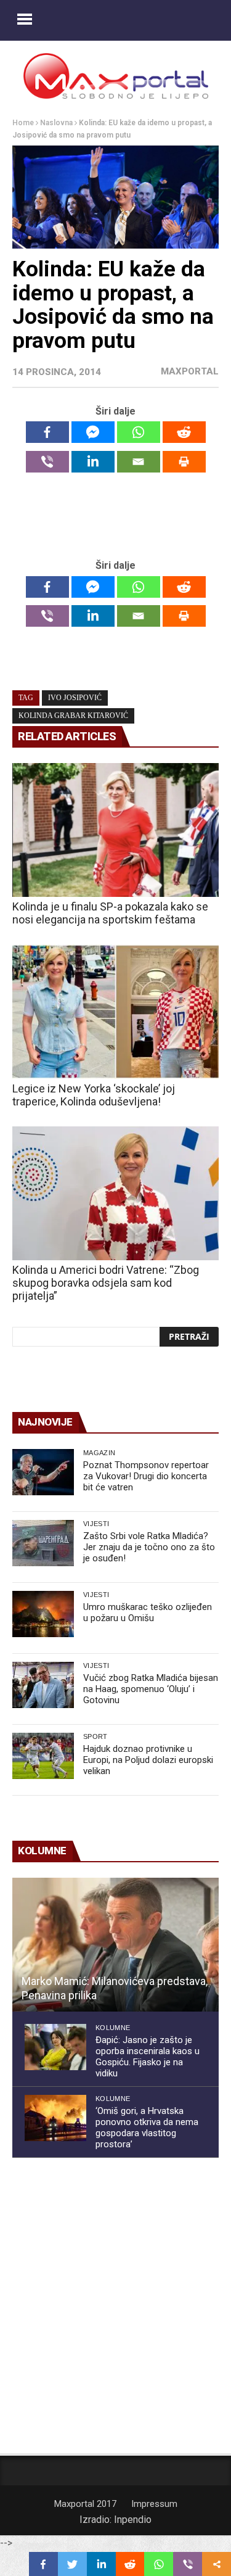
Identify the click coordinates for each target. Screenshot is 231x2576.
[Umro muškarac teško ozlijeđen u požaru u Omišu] (43, 1614)
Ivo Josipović (75, 698)
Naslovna (56, 123)
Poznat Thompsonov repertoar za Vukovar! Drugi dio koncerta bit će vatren (146, 1476)
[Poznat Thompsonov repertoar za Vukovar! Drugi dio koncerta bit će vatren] (43, 1472)
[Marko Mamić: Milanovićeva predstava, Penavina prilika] (115, 1945)
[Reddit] (184, 432)
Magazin (99, 1453)
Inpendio (133, 2520)
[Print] (184, 462)
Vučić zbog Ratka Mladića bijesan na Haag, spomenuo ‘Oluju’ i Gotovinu (151, 1689)
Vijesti (96, 1524)
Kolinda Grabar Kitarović (73, 716)
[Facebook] (47, 432)
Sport (95, 1736)
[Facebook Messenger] (93, 432)
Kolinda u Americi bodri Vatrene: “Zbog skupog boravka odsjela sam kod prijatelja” (106, 1283)
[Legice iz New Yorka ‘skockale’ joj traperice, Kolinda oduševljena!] (115, 1012)
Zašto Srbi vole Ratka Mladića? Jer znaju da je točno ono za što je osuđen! (149, 1547)
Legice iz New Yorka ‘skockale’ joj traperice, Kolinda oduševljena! (94, 1095)
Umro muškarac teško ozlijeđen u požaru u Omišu (148, 1612)
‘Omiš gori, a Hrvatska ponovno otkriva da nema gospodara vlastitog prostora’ (147, 2128)
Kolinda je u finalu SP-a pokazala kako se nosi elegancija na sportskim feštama (110, 913)
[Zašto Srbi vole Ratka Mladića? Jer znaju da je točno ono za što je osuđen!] (43, 1543)
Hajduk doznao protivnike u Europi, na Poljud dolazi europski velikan (148, 1760)
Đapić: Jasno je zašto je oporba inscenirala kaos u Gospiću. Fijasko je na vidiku (148, 2057)
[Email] (139, 462)
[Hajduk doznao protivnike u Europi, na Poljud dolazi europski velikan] (43, 1756)
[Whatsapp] (139, 432)
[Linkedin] (93, 462)
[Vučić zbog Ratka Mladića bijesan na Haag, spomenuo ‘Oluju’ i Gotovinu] (43, 1685)
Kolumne (113, 2028)
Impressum (154, 2504)
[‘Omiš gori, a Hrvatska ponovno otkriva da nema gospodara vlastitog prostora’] (55, 2118)
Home (23, 123)
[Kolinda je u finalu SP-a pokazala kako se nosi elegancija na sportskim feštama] (115, 830)
